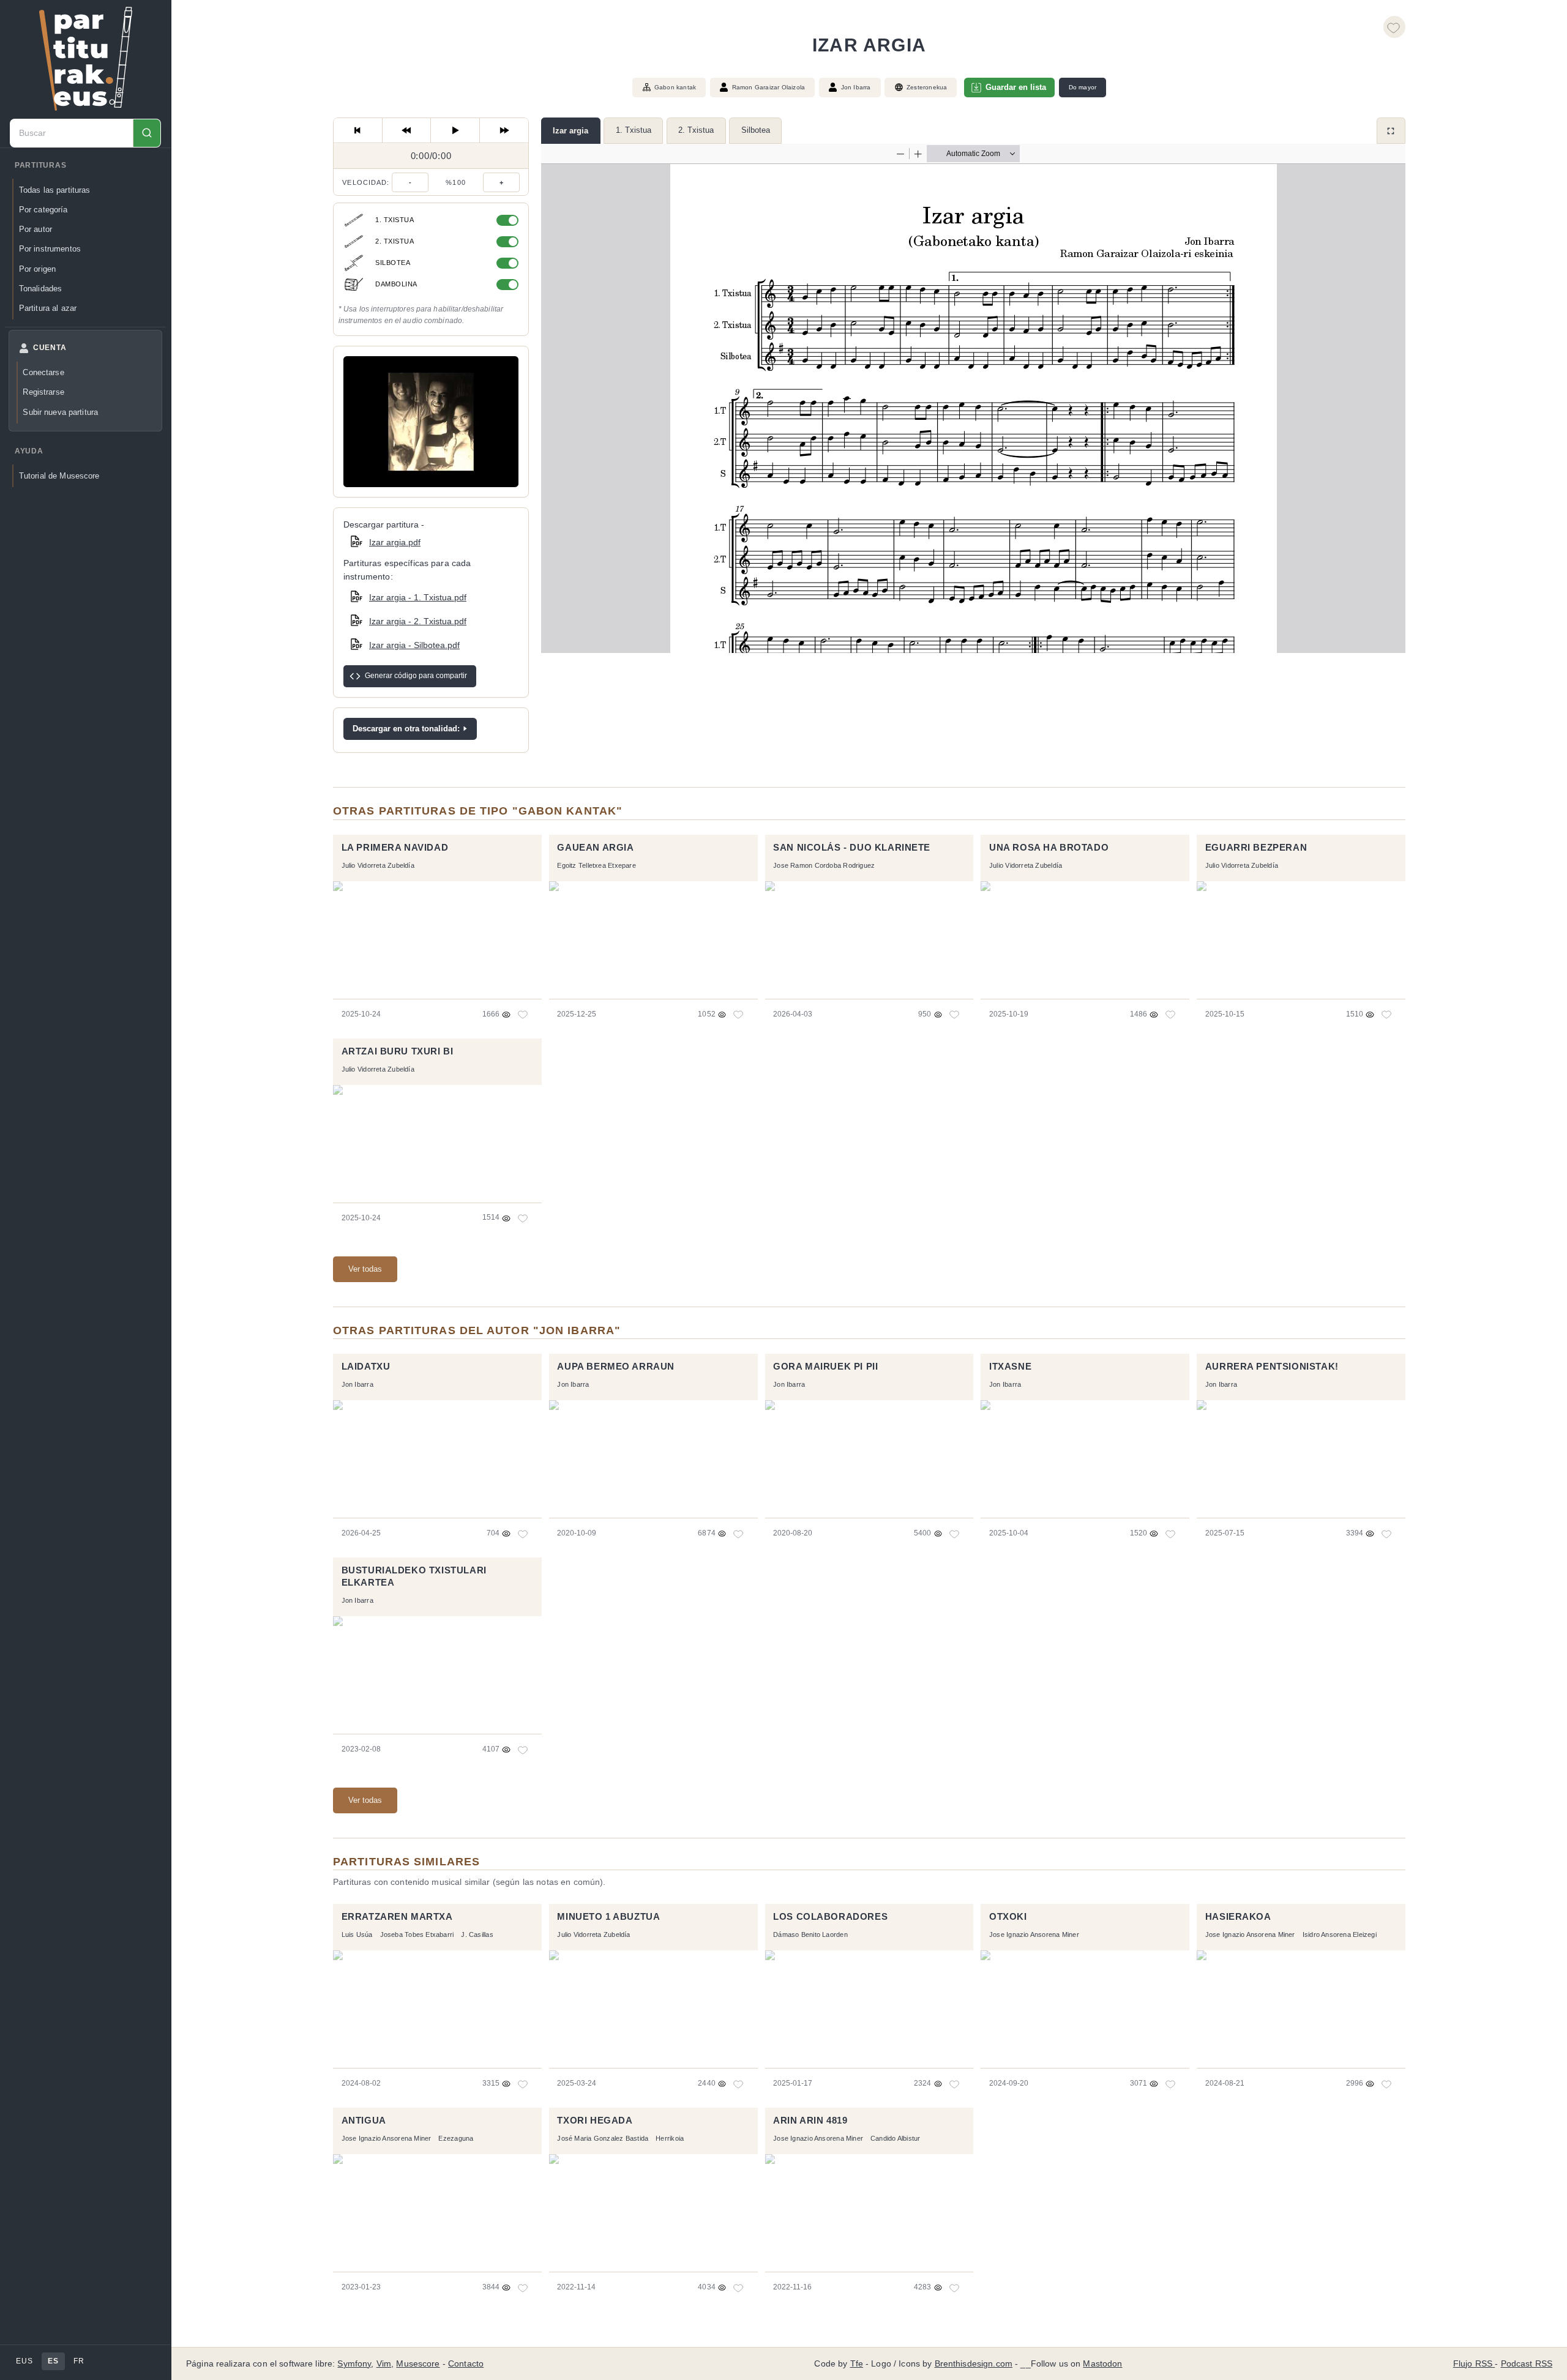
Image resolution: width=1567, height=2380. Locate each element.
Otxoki (1008, 1917)
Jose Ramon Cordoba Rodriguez (824, 865)
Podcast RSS (1527, 2364)
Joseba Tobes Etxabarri (417, 1934)
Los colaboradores (830, 1917)
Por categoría (43, 210)
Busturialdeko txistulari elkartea (414, 1576)
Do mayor (1083, 87)
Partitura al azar (48, 308)
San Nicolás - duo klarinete (852, 848)
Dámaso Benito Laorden (810, 1934)
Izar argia (570, 131)
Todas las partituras (55, 190)
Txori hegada (595, 2121)
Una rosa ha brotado (1049, 848)
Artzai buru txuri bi (398, 1051)
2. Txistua (696, 130)
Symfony (354, 2364)
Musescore (418, 2364)
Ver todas (365, 1269)
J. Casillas (477, 1934)
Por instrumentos (50, 249)
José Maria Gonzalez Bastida (603, 2138)
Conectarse (43, 372)
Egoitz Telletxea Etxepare (596, 865)
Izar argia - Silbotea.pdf (414, 645)
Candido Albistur (895, 2138)
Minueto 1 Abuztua (608, 1917)
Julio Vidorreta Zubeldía (378, 865)
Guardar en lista (1016, 87)
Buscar (147, 133)
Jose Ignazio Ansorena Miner (1034, 1934)
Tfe (857, 2364)
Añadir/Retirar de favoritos (1394, 27)
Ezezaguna (456, 2138)
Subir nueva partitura (60, 412)
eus (24, 2361)
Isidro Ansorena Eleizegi (1340, 1934)
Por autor (36, 229)
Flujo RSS (1474, 2364)
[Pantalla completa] (1391, 131)
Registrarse (43, 392)
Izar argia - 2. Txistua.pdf (418, 621)
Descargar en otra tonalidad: (406, 729)
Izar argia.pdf (395, 542)
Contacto (466, 2364)
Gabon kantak (675, 87)
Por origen (37, 269)
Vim (384, 2364)
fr (79, 2361)
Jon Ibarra (856, 87)
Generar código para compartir (416, 676)
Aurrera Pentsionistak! (1272, 1367)
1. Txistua (634, 130)
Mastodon (1102, 2364)
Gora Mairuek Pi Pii (825, 1367)
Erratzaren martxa (397, 1917)
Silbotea (756, 130)
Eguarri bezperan (1256, 848)
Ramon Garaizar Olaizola (769, 87)
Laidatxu (366, 1367)
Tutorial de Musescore (59, 476)
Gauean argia (595, 848)
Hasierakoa (1238, 1917)
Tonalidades (40, 289)
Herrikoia (670, 2138)
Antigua (364, 2121)
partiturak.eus (86, 59)
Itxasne (1010, 1367)
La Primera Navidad (395, 848)
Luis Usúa (357, 1934)
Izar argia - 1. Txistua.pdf (418, 597)
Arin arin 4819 (810, 2121)
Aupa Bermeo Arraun (616, 1367)
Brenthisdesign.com (974, 2364)
